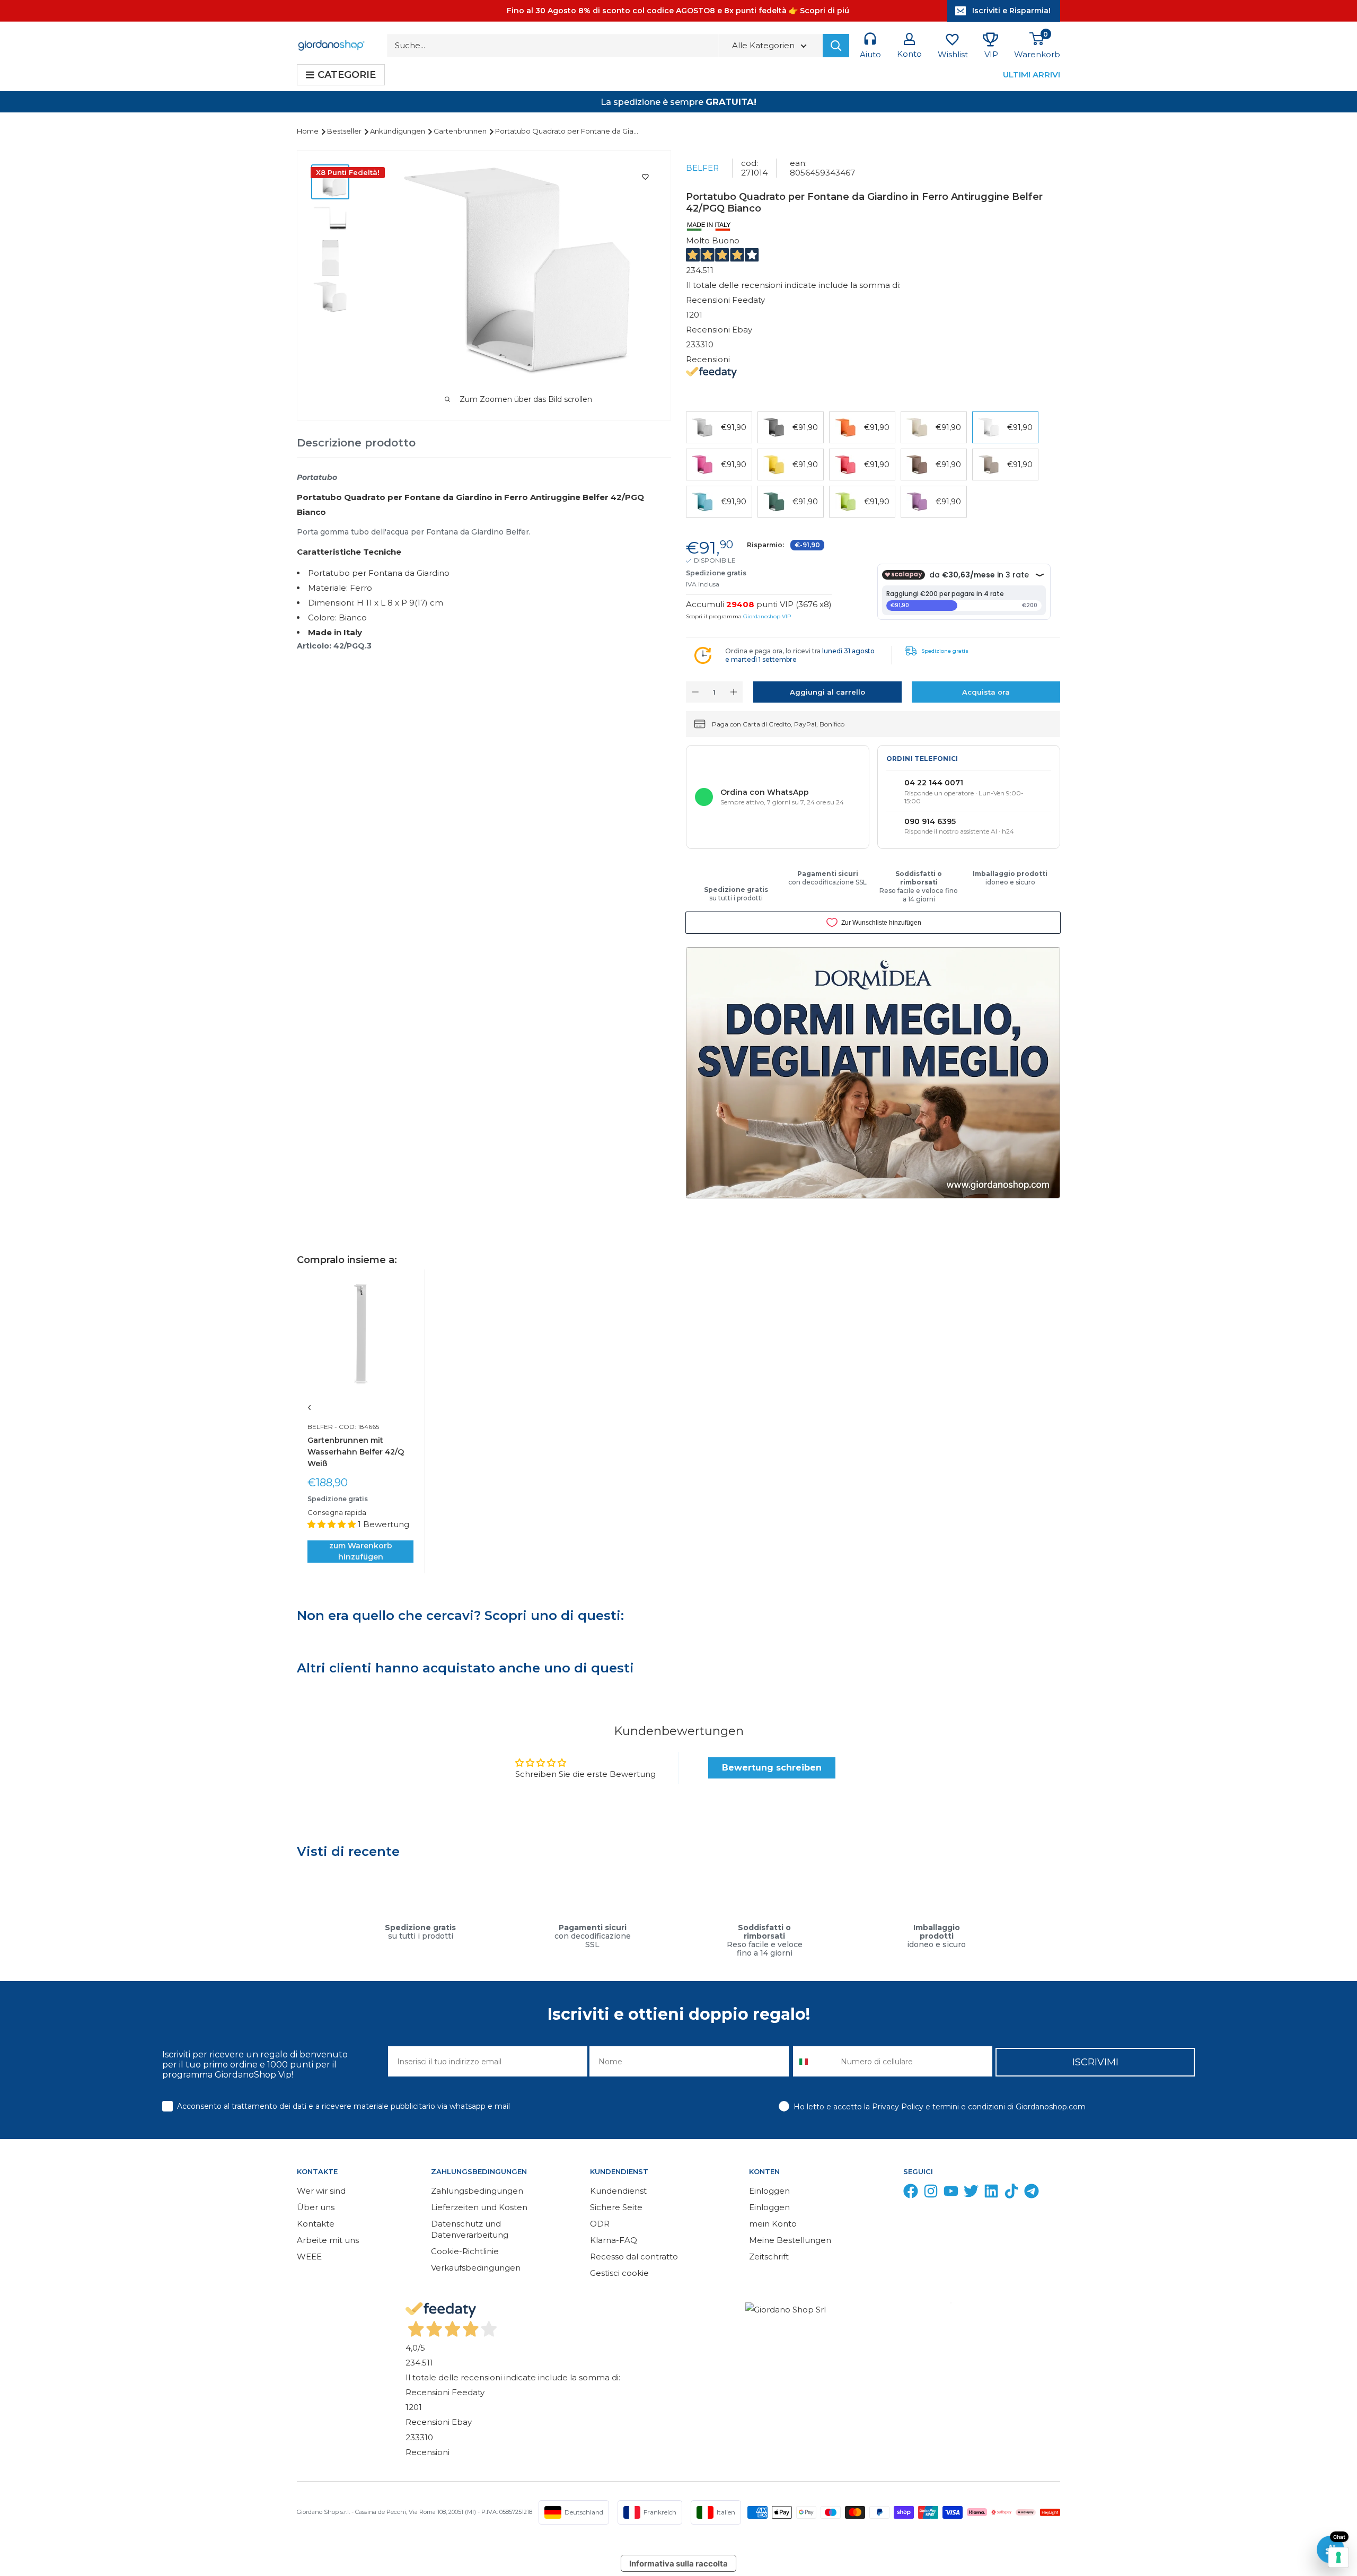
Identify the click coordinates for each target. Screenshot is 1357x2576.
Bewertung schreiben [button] (772, 1768)
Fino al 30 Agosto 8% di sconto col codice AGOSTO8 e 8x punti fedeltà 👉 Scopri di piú (678, 11)
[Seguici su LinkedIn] (991, 2193)
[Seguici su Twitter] (971, 2193)
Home (309, 131)
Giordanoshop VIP (767, 616)
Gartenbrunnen (461, 131)
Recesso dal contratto (634, 2257)
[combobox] (814, 2061)
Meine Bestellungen (790, 2240)
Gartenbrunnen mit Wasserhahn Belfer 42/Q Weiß (356, 1452)
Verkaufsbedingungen (476, 2268)
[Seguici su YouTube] (951, 2193)
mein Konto (773, 2224)
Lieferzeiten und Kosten (479, 2207)
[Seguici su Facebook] (911, 2193)
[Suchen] (836, 46)
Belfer (702, 168)
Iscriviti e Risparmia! (1011, 11)
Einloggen (769, 2191)
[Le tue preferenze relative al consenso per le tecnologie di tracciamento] (1338, 2557)
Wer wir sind (321, 2191)
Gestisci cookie (619, 2273)
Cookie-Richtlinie (465, 2251)
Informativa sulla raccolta (678, 2564)
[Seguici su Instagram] (931, 2193)
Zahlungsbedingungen (477, 2191)
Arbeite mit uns (328, 2240)
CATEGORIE (347, 75)
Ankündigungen (398, 131)
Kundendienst (618, 2191)
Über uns (316, 2207)
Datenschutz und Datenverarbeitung (470, 2229)
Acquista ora (986, 692)
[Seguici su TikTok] (1011, 2193)
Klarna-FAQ (614, 2240)
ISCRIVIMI (1095, 2062)
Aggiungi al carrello (827, 692)
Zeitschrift (769, 2257)
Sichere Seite (616, 2207)
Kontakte (316, 2224)
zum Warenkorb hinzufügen (361, 1551)
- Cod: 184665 (356, 1427)
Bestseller (345, 131)
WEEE (309, 2257)
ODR (600, 2224)
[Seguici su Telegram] (1032, 2193)
